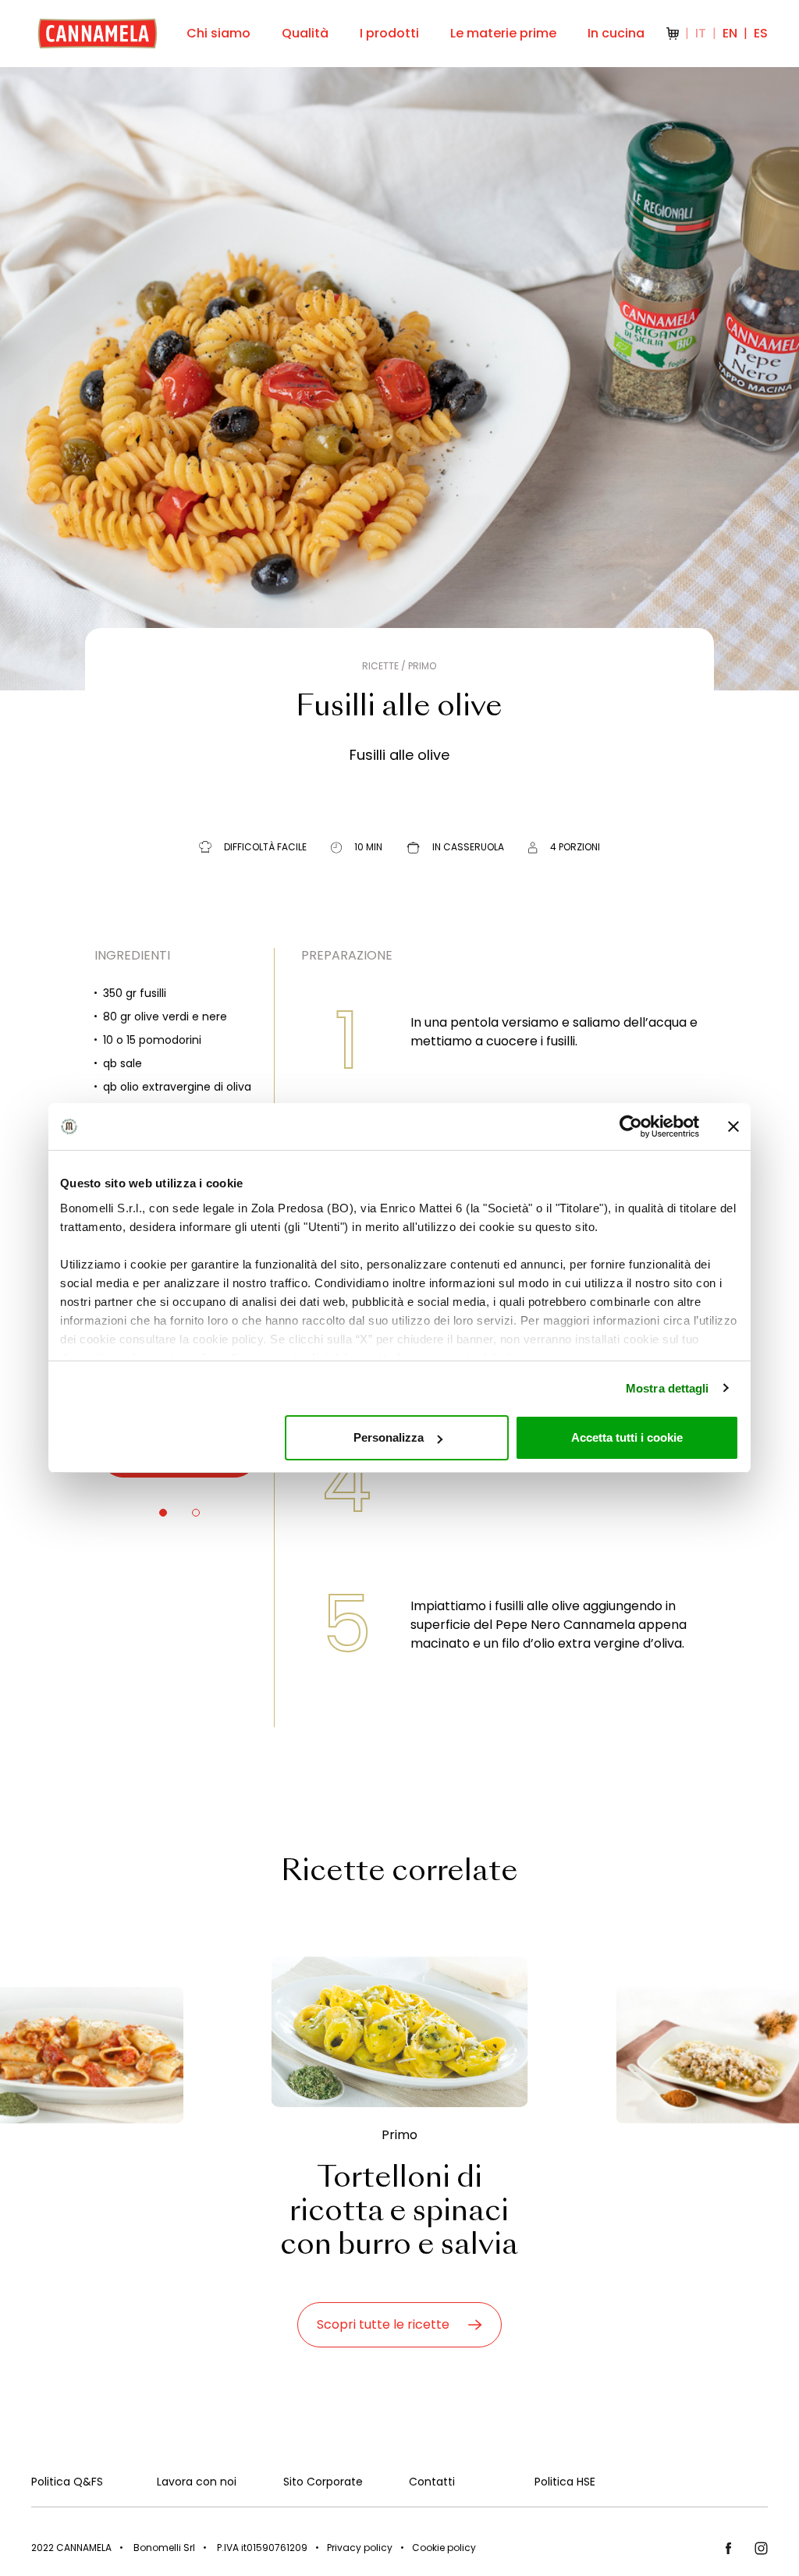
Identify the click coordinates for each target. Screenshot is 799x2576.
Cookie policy (444, 2548)
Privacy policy (360, 2548)
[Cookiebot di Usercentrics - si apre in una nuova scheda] (631, 1127)
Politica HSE (565, 2482)
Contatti (432, 2482)
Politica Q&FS (67, 2482)
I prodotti (389, 33)
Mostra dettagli (668, 1388)
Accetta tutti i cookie (627, 1437)
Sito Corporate (323, 2482)
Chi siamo (218, 33)
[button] (163, 1513)
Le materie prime (503, 33)
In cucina (616, 33)
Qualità (305, 33)
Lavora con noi (197, 2482)
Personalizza (389, 1437)
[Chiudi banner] (733, 1127)
